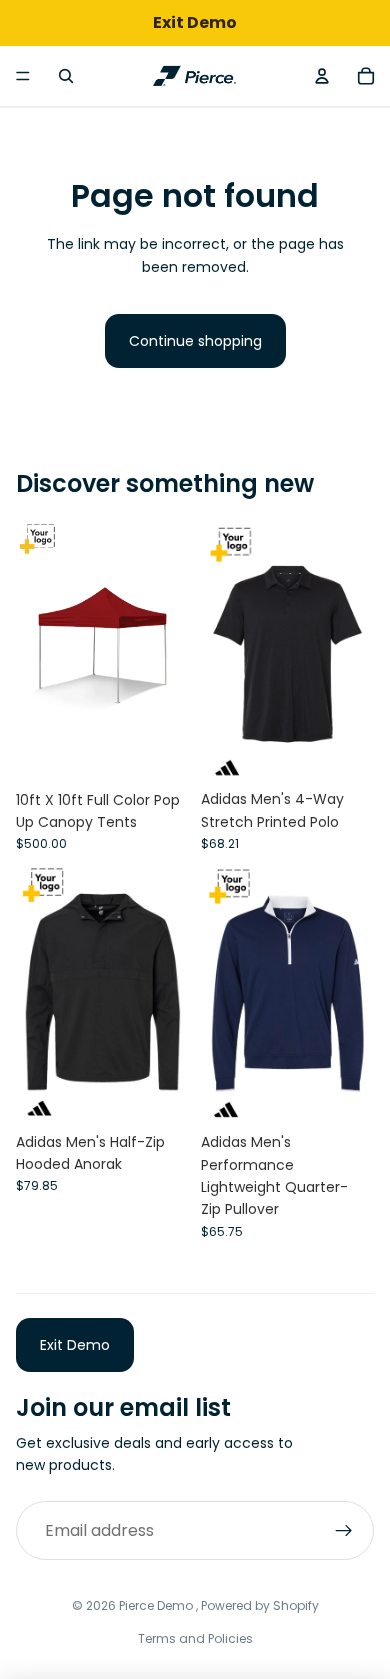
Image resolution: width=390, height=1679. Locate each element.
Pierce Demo (157, 1605)
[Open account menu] (322, 76)
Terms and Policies (195, 1638)
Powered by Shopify (260, 1605)
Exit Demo (75, 1345)
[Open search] (66, 76)
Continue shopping (195, 341)
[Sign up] (344, 1531)
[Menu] (23, 76)
